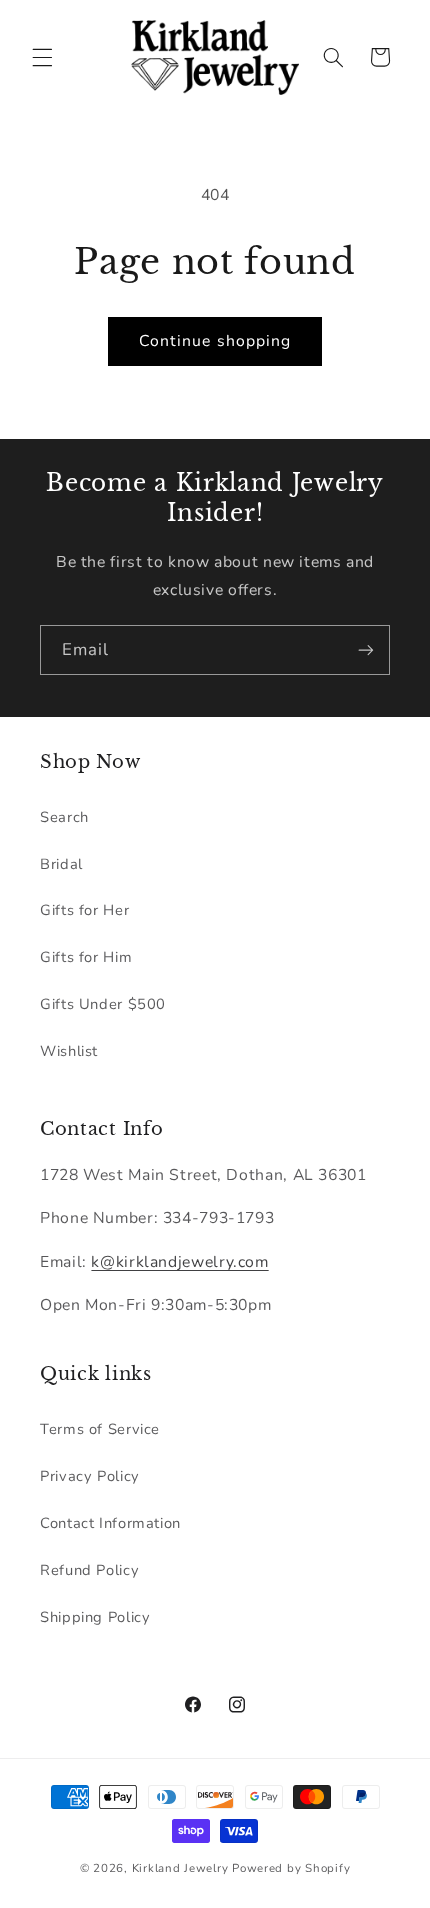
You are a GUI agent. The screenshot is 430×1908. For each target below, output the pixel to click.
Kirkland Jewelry (180, 1868)
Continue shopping (215, 341)
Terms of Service (100, 1429)
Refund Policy (89, 1570)
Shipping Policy (95, 1617)
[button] (42, 57)
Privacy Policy (90, 1476)
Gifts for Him (86, 957)
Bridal (61, 864)
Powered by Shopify (291, 1868)
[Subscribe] (366, 649)
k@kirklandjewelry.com (179, 1262)
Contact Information (110, 1523)
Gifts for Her (84, 910)
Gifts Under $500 (103, 1004)
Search (64, 817)
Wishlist (69, 1051)
